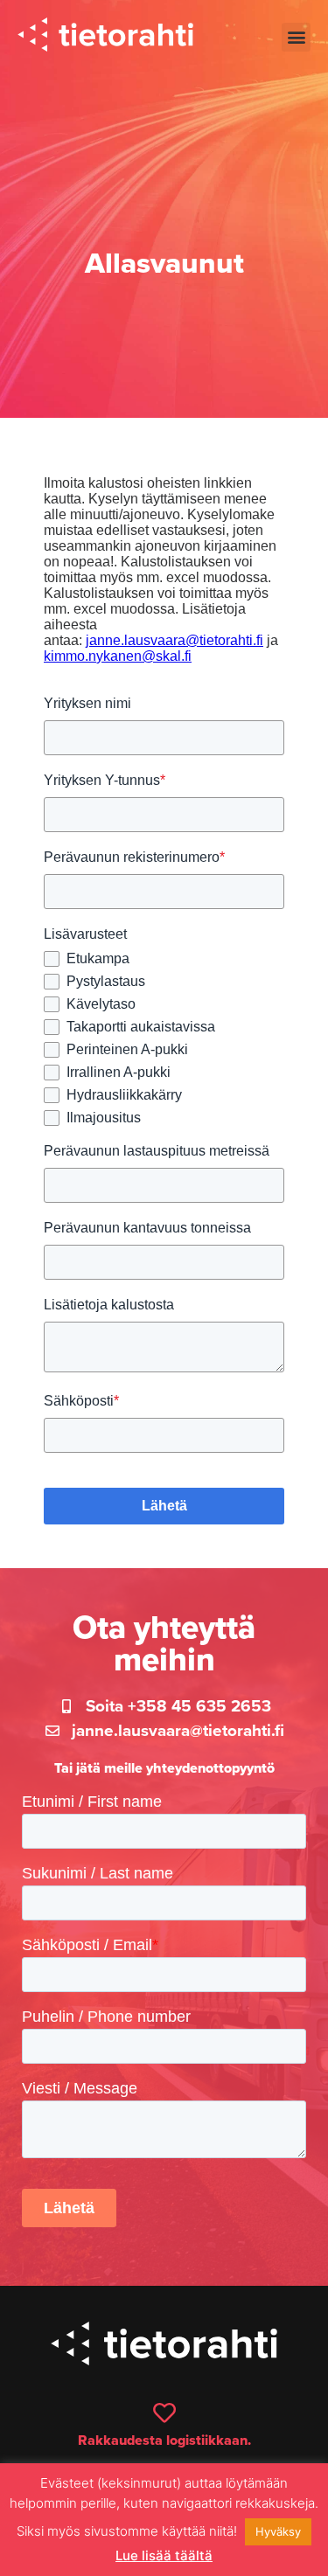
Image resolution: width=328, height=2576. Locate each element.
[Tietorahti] (105, 37)
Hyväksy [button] (278, 2531)
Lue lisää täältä (164, 2555)
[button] (296, 37)
